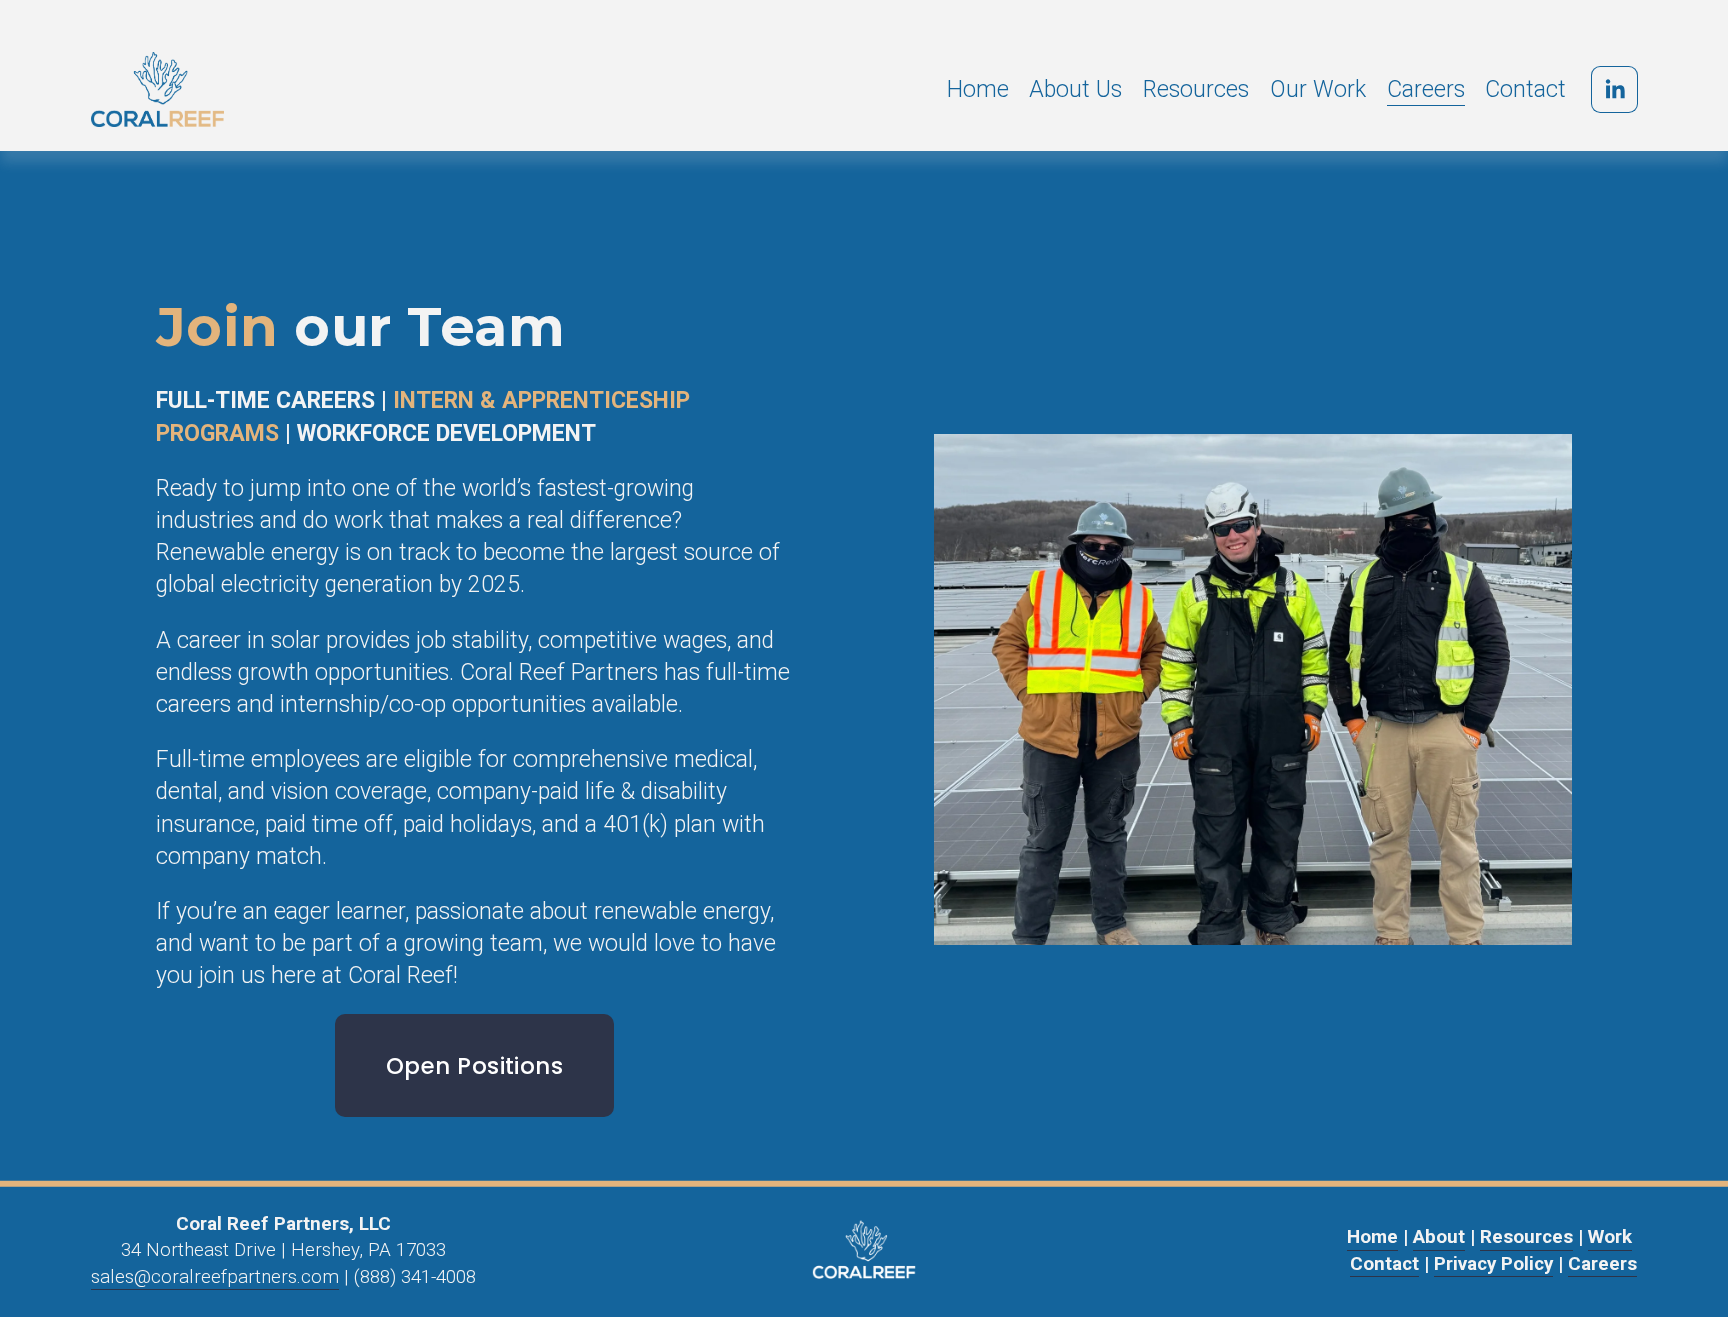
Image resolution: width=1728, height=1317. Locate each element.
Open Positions (474, 1066)
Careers (1426, 89)
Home (978, 89)
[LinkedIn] (1614, 89)
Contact (1525, 89)
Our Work (1318, 89)
